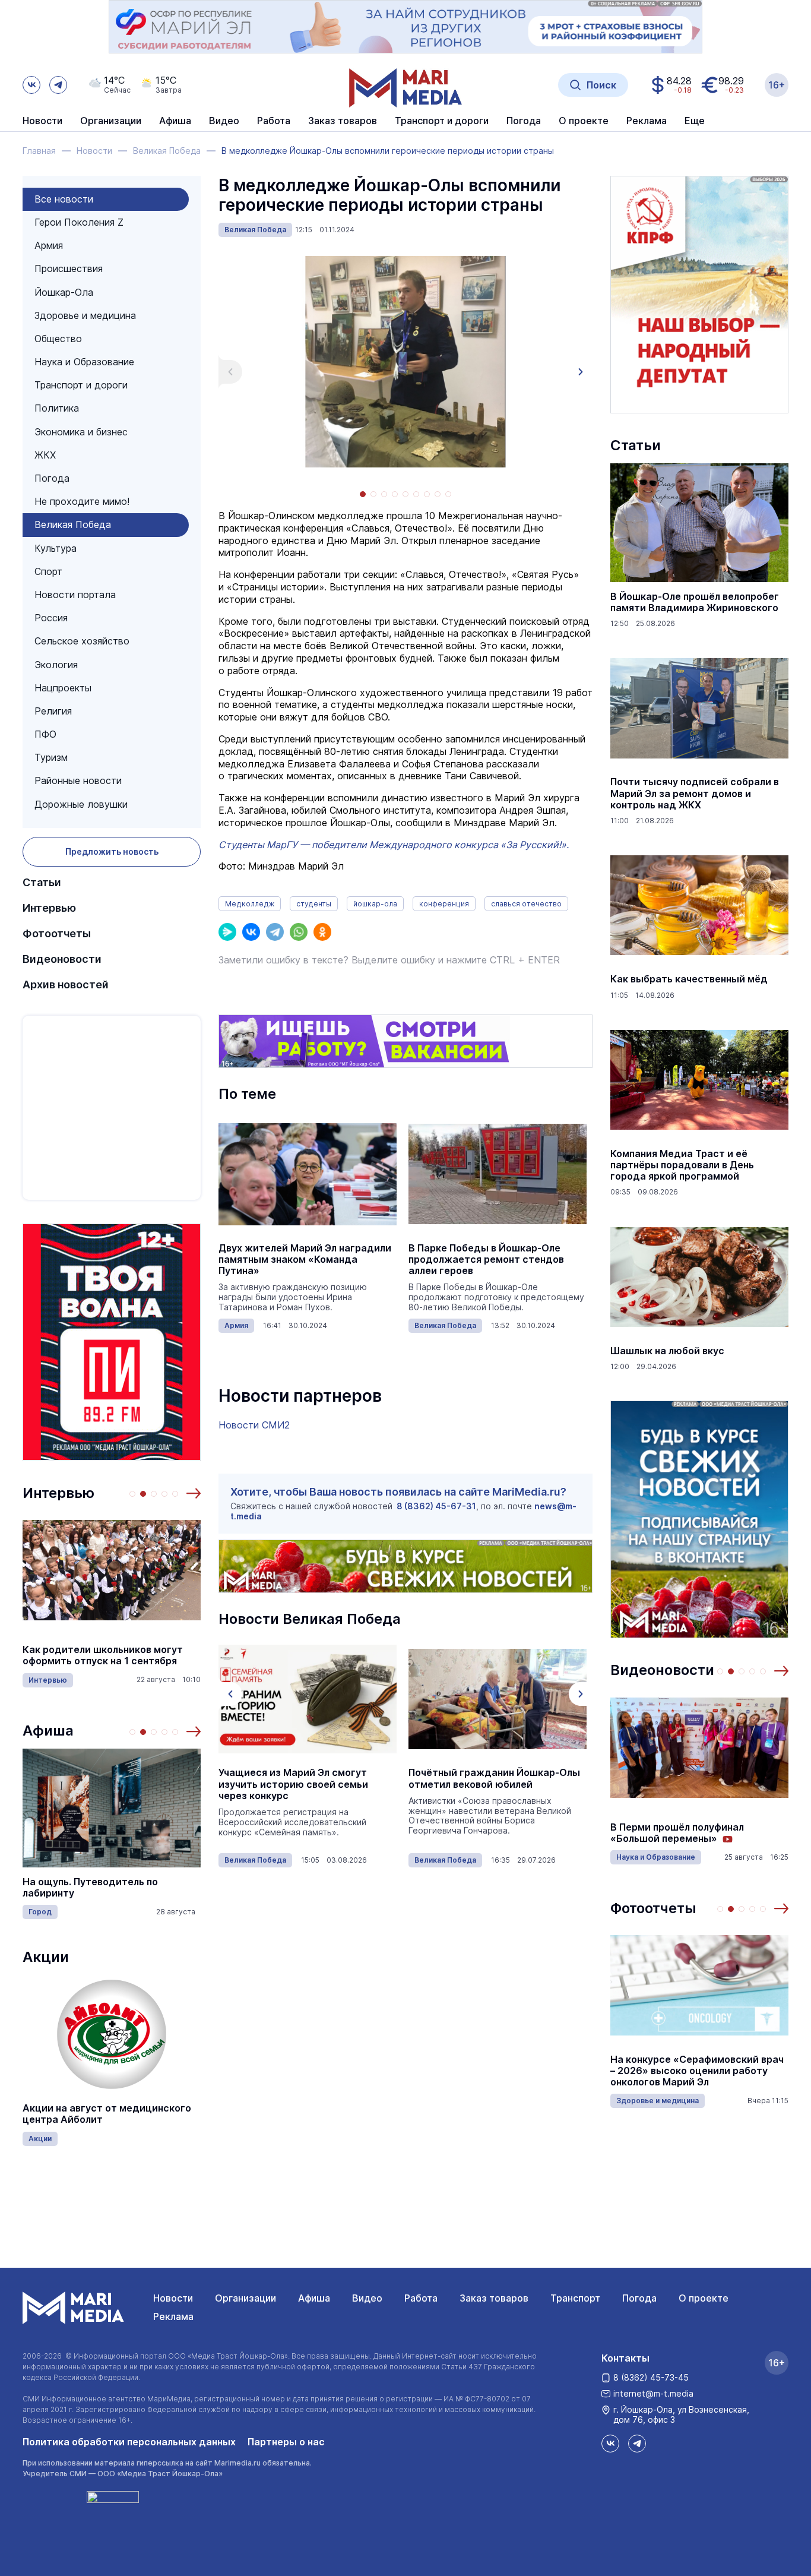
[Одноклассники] (322, 932)
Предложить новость (112, 851)
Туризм (51, 757)
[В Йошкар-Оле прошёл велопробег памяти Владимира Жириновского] (699, 523)
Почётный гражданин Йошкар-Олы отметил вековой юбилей (494, 1778)
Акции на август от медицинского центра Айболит (107, 2114)
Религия (53, 711)
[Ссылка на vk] (31, 85)
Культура (56, 548)
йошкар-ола (375, 904)
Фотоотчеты (57, 933)
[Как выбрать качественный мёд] (699, 905)
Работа (274, 121)
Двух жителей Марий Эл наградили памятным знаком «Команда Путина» (305, 1259)
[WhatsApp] (299, 932)
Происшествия (69, 268)
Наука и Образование (84, 362)
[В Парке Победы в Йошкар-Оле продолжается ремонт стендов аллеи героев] (498, 1174)
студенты (314, 904)
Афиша (48, 1730)
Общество (58, 339)
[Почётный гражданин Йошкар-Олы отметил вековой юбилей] (498, 1699)
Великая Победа (73, 524)
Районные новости (78, 780)
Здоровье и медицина (85, 315)
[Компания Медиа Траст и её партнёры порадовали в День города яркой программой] (699, 1080)
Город (40, 1912)
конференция (444, 904)
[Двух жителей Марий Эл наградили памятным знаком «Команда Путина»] (308, 1174)
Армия (49, 245)
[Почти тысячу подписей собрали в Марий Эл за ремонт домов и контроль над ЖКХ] (699, 708)
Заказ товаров (494, 2298)
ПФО (45, 734)
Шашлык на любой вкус (667, 1351)
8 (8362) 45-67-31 (436, 1506)
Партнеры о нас (286, 2442)
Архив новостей (66, 984)
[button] (194, 1493)
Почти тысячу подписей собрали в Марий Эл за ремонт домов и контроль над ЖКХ (695, 793)
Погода (52, 478)
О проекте (704, 2298)
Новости (42, 121)
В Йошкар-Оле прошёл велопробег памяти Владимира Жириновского (695, 602)
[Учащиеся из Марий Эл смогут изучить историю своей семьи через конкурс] (308, 1699)
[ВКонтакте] (251, 932)
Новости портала (75, 595)
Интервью (49, 908)
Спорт (48, 571)
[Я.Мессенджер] (227, 932)
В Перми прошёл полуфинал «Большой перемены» (677, 1833)
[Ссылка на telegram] (58, 85)
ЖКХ (45, 455)
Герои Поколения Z (79, 222)
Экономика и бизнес (81, 432)
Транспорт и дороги (81, 385)
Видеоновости (62, 959)
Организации (245, 2298)
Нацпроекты (63, 688)
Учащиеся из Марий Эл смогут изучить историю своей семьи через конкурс (293, 1784)
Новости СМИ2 (254, 1425)
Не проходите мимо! (82, 501)
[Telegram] (275, 932)
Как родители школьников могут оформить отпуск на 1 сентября (103, 1655)
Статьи (42, 882)
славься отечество (526, 904)
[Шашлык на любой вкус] (699, 1277)
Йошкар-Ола (64, 292)
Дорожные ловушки (81, 804)
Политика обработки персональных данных (129, 2442)
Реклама (173, 2316)
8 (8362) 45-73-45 (651, 2377)
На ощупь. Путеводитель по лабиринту (90, 1888)
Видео (224, 121)
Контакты (625, 2358)
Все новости (64, 199)
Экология (56, 665)
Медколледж (250, 904)
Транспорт (575, 2298)
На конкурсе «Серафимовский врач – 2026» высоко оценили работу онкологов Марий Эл (697, 2071)
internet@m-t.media (653, 2393)
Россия (51, 618)
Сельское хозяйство (82, 641)
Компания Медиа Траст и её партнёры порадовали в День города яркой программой (682, 1165)
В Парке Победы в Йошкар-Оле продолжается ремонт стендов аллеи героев (486, 1259)
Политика (57, 408)
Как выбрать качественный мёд (689, 979)
